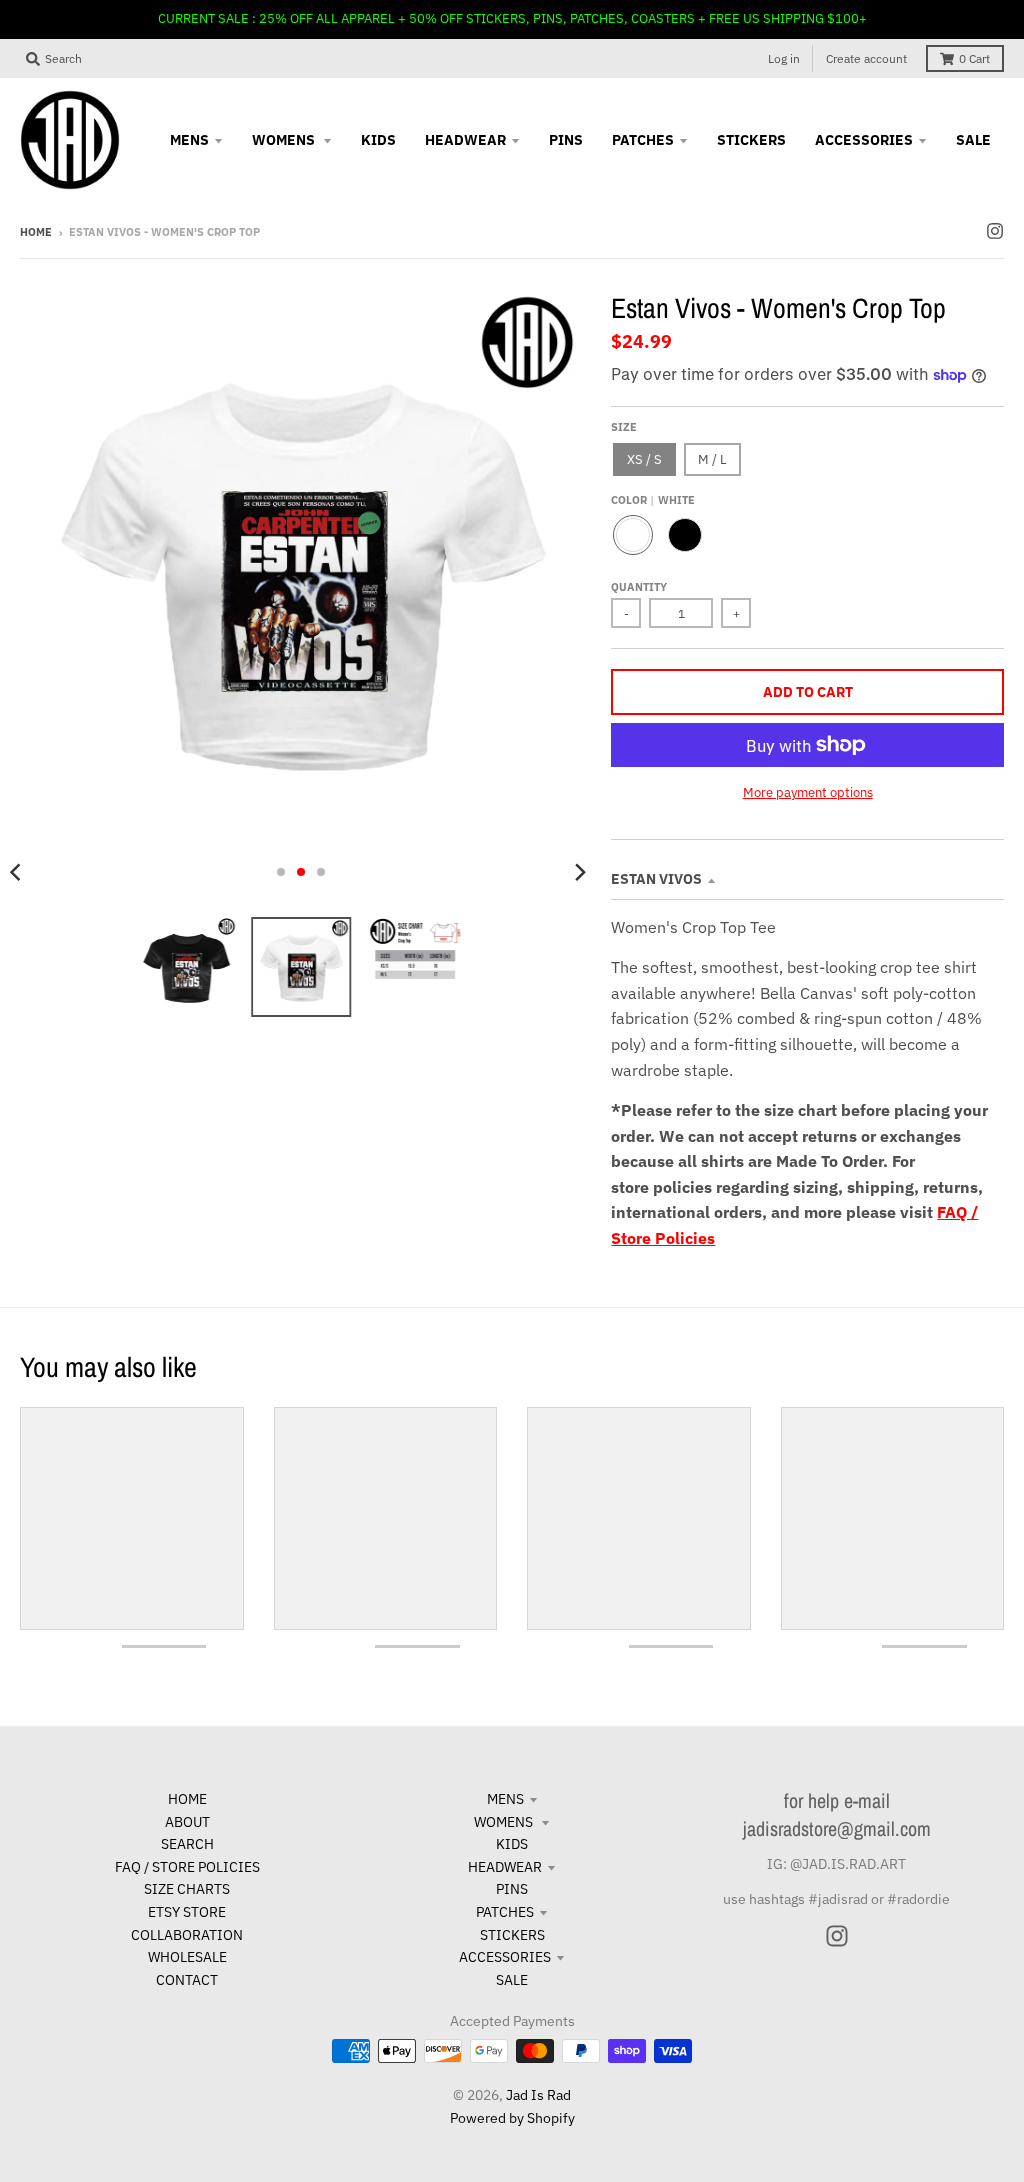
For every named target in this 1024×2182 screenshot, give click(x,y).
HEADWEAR (505, 1867)
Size (624, 427)
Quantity (639, 587)
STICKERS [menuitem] (751, 140)
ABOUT (187, 1822)
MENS (505, 1799)
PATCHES (505, 1912)
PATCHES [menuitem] (643, 140)
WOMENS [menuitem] (285, 140)
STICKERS (512, 1935)
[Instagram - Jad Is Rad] (995, 231)
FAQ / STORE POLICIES (187, 1867)
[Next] (579, 872)
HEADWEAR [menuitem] (465, 140)
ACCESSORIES (505, 1957)
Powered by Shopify (512, 2118)
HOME (187, 1799)
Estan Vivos (656, 879)
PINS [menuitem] (566, 140)
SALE (512, 1980)
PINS (512, 1889)
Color (653, 500)
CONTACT (187, 1980)
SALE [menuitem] (973, 140)
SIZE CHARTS (187, 1889)
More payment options (808, 792)
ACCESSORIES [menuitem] (864, 140)
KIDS (512, 1844)
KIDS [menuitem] (378, 140)
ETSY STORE (187, 1912)
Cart (974, 58)
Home (36, 232)
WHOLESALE (187, 1957)
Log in (784, 58)
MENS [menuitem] (189, 140)
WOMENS (505, 1822)
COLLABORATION (187, 1935)
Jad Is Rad (538, 2095)
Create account (866, 58)
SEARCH (187, 1844)
